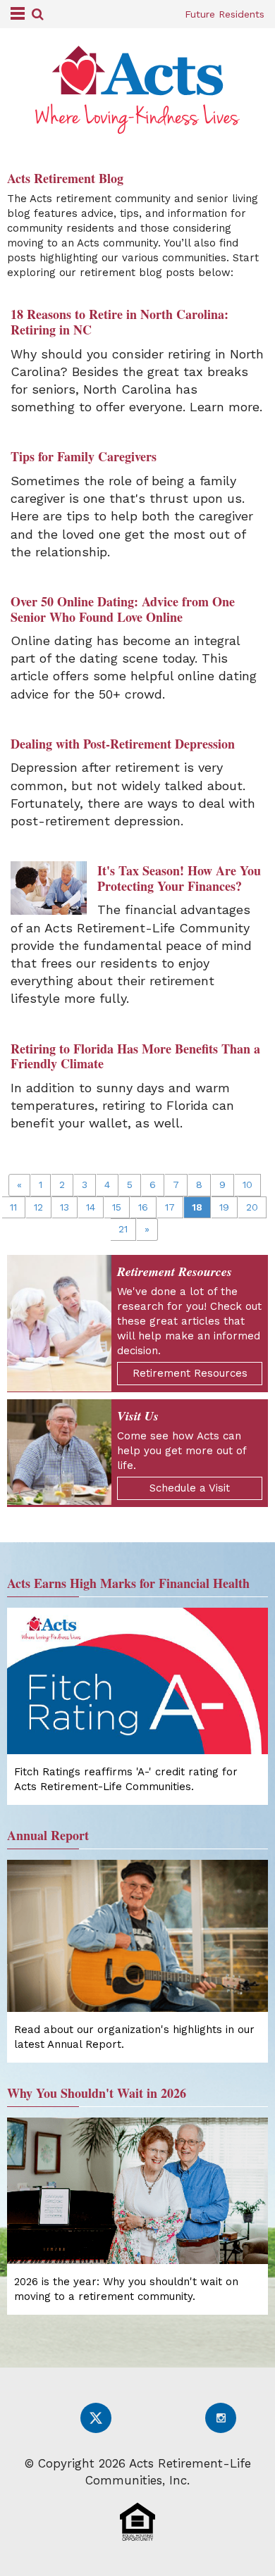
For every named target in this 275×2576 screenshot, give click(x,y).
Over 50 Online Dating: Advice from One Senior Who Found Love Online (123, 609)
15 (117, 1207)
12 (38, 1207)
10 (248, 1184)
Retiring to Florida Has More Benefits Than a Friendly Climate (135, 1056)
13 (65, 1207)
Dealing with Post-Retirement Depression (123, 744)
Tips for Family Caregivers (84, 456)
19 (224, 1207)
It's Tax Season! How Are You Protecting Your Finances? (179, 878)
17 (170, 1207)
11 (13, 1207)
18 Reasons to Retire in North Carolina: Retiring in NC (120, 322)
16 (143, 1207)
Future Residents (225, 14)
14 (91, 1207)
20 (252, 1207)
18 (197, 1207)
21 (123, 1229)
